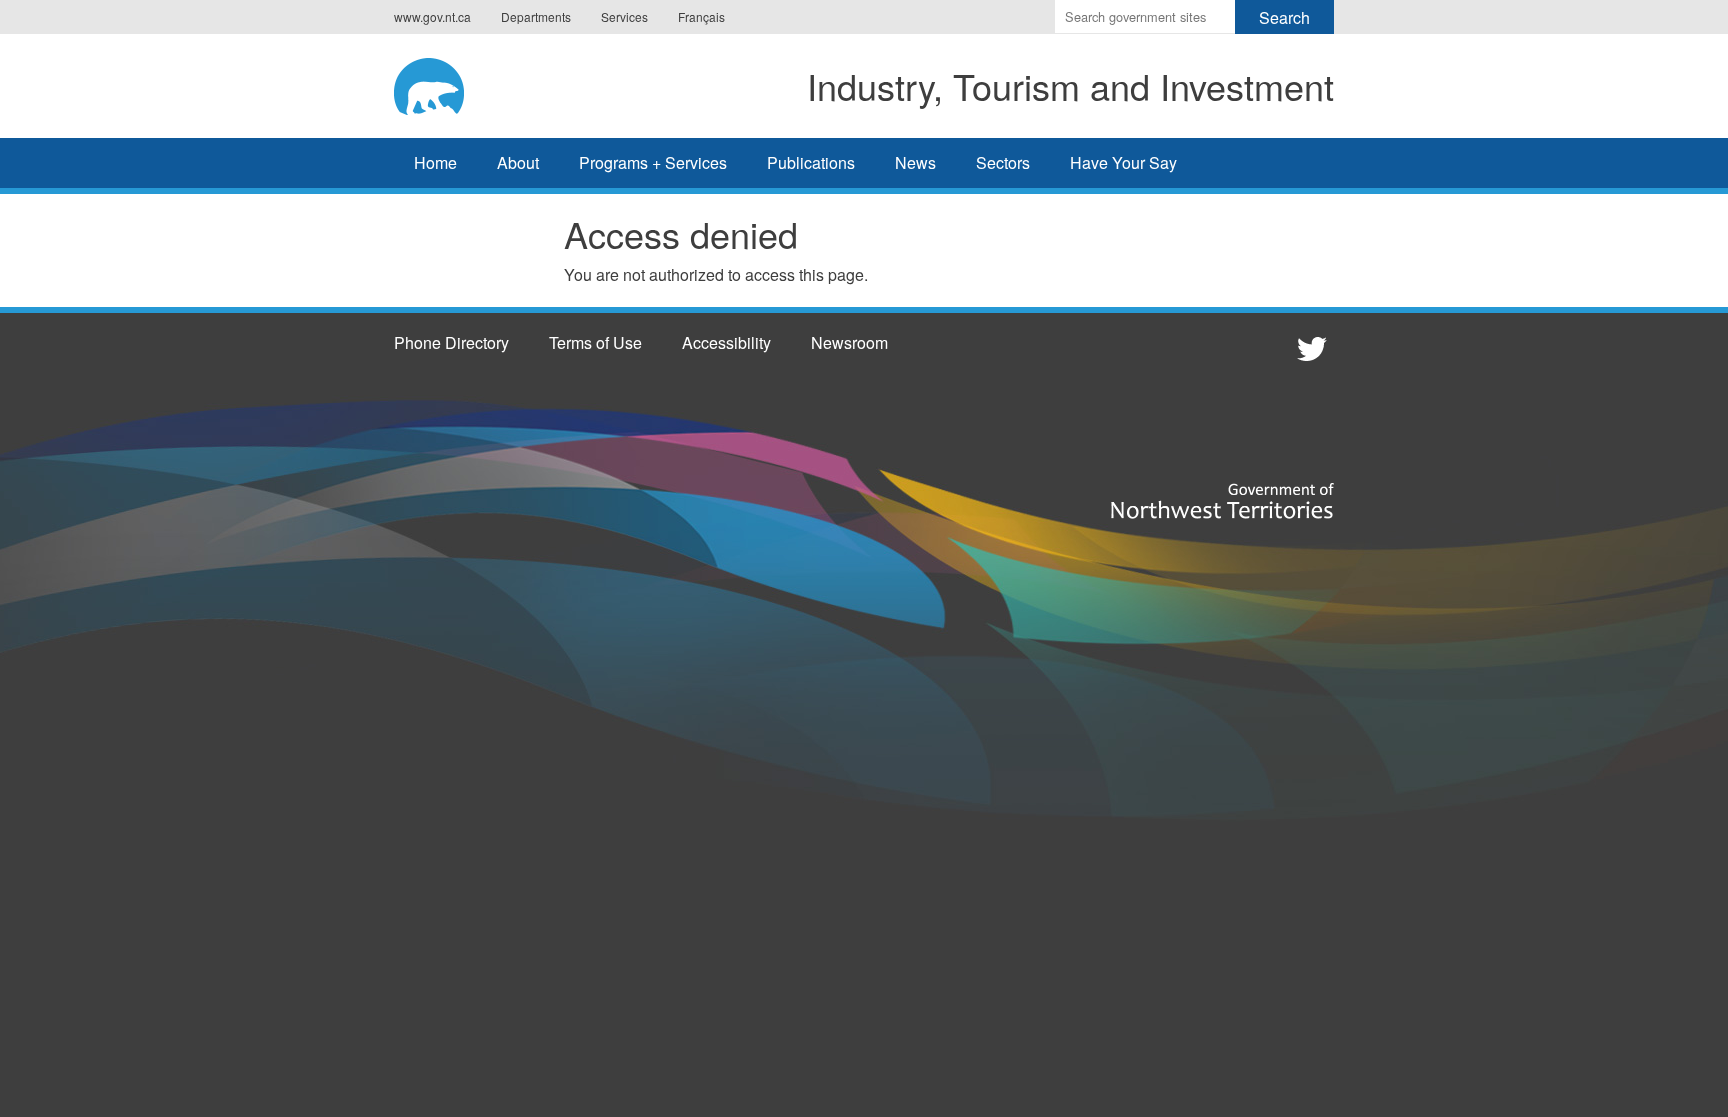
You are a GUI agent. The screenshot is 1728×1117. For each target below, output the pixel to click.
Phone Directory (451, 342)
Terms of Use (595, 342)
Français (701, 16)
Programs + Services (653, 162)
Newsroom (849, 342)
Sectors (1003, 162)
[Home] (449, 83)
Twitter (1309, 348)
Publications (811, 162)
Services (624, 16)
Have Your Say (1123, 162)
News (915, 162)
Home (435, 162)
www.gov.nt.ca (432, 16)
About (518, 162)
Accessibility (726, 342)
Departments (536, 16)
